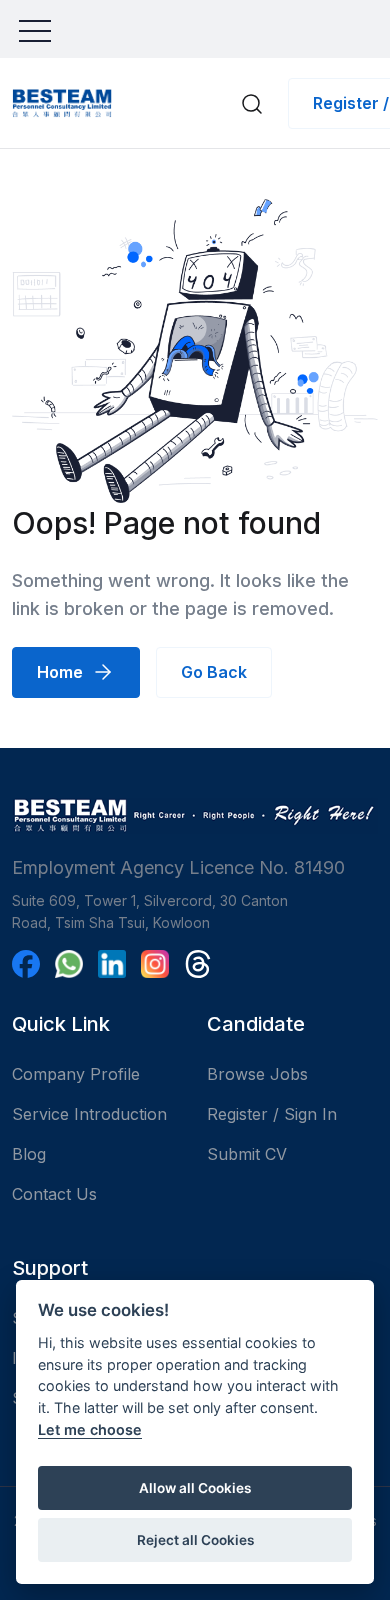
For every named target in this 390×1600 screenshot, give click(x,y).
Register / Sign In (272, 1114)
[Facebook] (26, 964)
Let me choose (90, 1429)
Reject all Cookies (195, 1540)
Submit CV (247, 1154)
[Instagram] (155, 964)
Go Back (214, 672)
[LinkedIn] (112, 964)
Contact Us (54, 1194)
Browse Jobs (257, 1074)
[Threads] (198, 964)
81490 (319, 867)
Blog (29, 1154)
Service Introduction (89, 1114)
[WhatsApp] (69, 964)
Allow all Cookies (195, 1488)
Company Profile (76, 1074)
